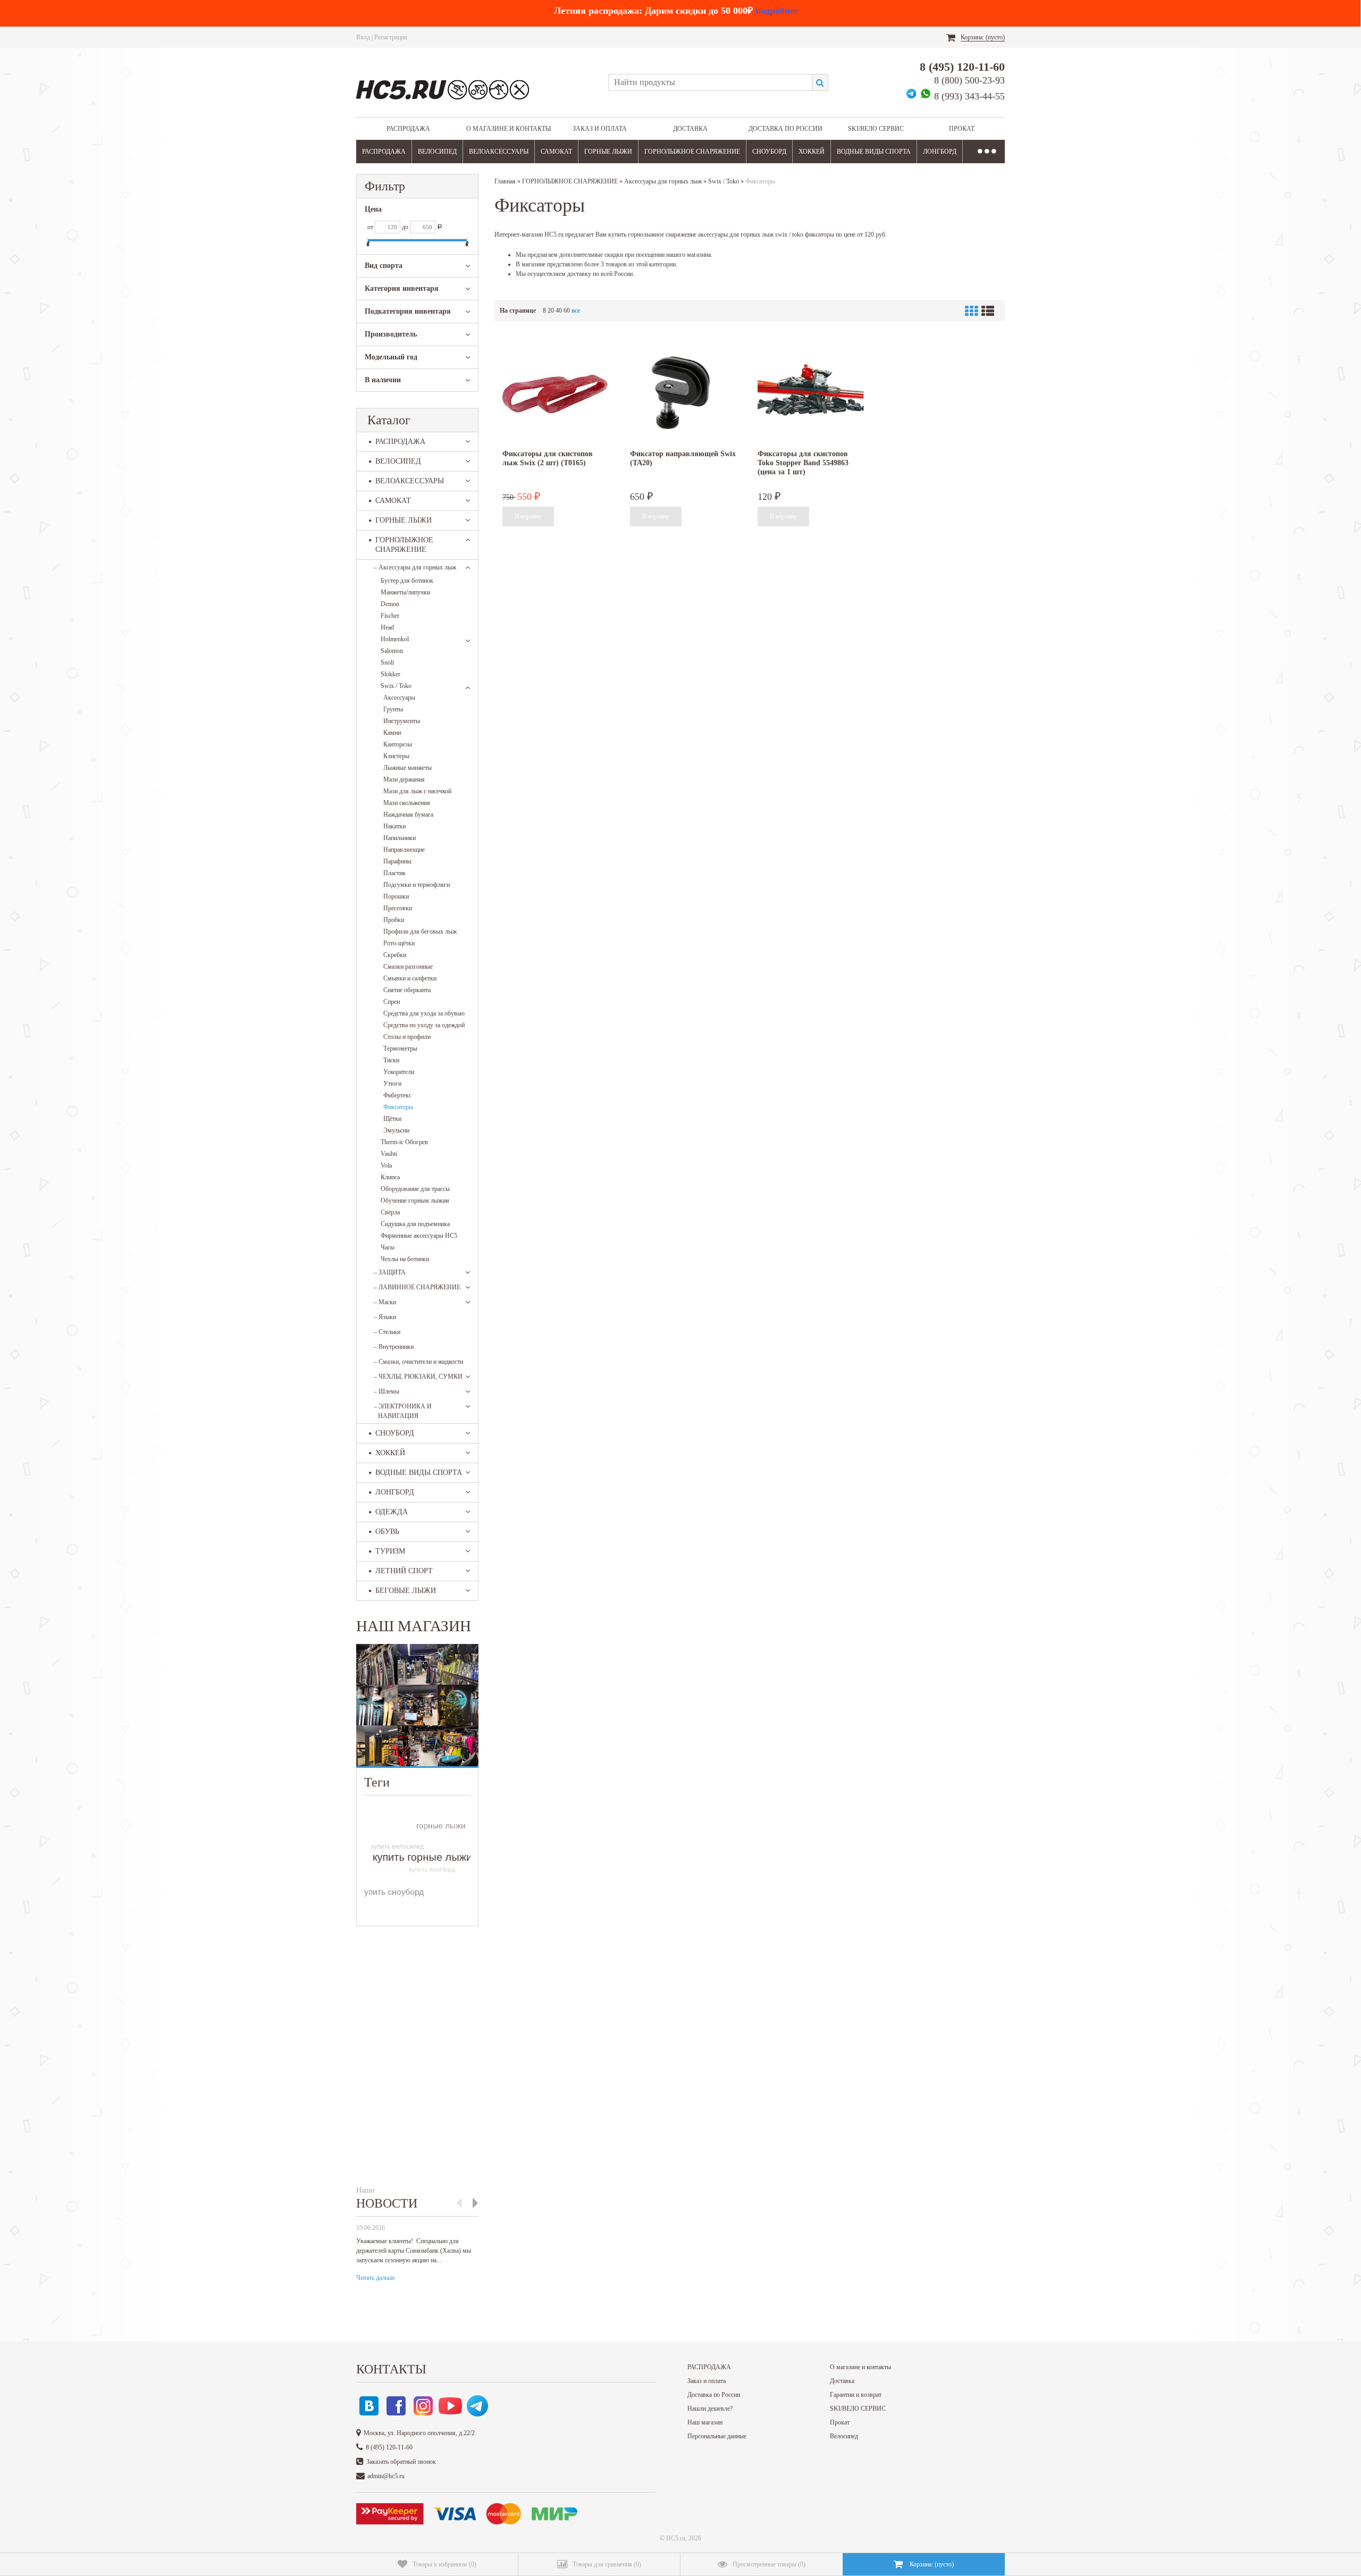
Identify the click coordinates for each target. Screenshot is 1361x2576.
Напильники (400, 838)
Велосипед (844, 2436)
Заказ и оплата (600, 129)
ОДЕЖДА (392, 1512)
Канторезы (398, 744)
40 (559, 311)
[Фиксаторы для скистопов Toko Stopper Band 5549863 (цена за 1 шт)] (811, 393)
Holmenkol (395, 639)
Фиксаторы (398, 1107)
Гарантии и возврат (856, 2395)
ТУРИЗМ (390, 1551)
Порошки (396, 896)
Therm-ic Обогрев (404, 1142)
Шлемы (387, 1391)
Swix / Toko (396, 686)
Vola (386, 1165)
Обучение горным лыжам (415, 1201)
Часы (388, 1247)
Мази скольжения (407, 803)
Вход (363, 37)
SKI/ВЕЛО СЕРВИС (876, 129)
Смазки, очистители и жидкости (418, 1362)
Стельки (387, 1332)
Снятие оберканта (407, 990)
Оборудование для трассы (415, 1189)
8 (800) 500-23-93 (969, 80)
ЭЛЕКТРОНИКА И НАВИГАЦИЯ (403, 1411)
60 (567, 311)
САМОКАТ (556, 152)
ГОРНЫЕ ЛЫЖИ (608, 152)
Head (387, 627)
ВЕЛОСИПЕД (437, 152)
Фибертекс (397, 1095)
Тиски (391, 1060)
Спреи (392, 1002)
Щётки (392, 1119)
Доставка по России (785, 129)
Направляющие (404, 850)
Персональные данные (717, 2436)
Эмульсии (396, 1130)
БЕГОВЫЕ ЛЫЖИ (406, 1591)
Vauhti (389, 1154)
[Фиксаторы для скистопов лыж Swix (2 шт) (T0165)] (556, 393)
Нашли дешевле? (710, 2409)
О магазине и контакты (509, 129)
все (576, 311)
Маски (385, 1302)
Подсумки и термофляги (417, 885)
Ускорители (399, 1072)
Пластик (394, 873)
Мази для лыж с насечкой (417, 791)
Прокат (962, 129)
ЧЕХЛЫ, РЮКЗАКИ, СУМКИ (418, 1377)
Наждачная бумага (408, 815)
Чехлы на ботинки (405, 1259)
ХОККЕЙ (812, 152)
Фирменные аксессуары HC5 (419, 1236)
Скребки (395, 955)
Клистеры (396, 756)
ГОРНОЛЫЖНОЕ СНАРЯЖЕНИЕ (692, 152)
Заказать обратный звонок (401, 2462)
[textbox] (710, 82)
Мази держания (404, 779)
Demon (390, 604)
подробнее (777, 11)
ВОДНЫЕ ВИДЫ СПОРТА (874, 152)
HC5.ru (676, 2538)
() (444, 2564)
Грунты (393, 709)
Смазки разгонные (408, 967)
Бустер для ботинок (407, 581)
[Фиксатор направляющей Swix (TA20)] (683, 393)
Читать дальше (376, 2278)
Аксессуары (399, 698)
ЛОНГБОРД (940, 152)
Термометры (400, 1048)
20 (551, 311)
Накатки (394, 826)
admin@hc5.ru (386, 2476)
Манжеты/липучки (405, 592)
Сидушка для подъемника (415, 1224)
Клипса (390, 1177)
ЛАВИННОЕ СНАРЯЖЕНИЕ (417, 1287)
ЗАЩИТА (390, 1272)
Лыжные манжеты (408, 768)
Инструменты (402, 721)
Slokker (390, 674)
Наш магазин (705, 2422)
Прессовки (398, 908)
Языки (385, 1317)
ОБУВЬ (387, 1532)
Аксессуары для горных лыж (415, 567)
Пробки (394, 920)
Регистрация (391, 37)
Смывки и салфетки (410, 978)
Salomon (392, 651)
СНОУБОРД (769, 152)
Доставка (690, 129)
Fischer (390, 616)
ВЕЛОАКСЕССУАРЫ (499, 152)
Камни (392, 733)
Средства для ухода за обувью (424, 1013)
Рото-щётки (399, 943)
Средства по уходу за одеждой (424, 1025)
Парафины (397, 861)
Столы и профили (407, 1037)
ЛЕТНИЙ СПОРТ (404, 1571)
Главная (505, 181)
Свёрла (390, 1212)
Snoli (387, 662)
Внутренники (394, 1347)
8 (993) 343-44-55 (969, 96)
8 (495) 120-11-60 (962, 67)
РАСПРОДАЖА (408, 129)
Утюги (392, 1084)
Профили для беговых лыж (420, 932)
